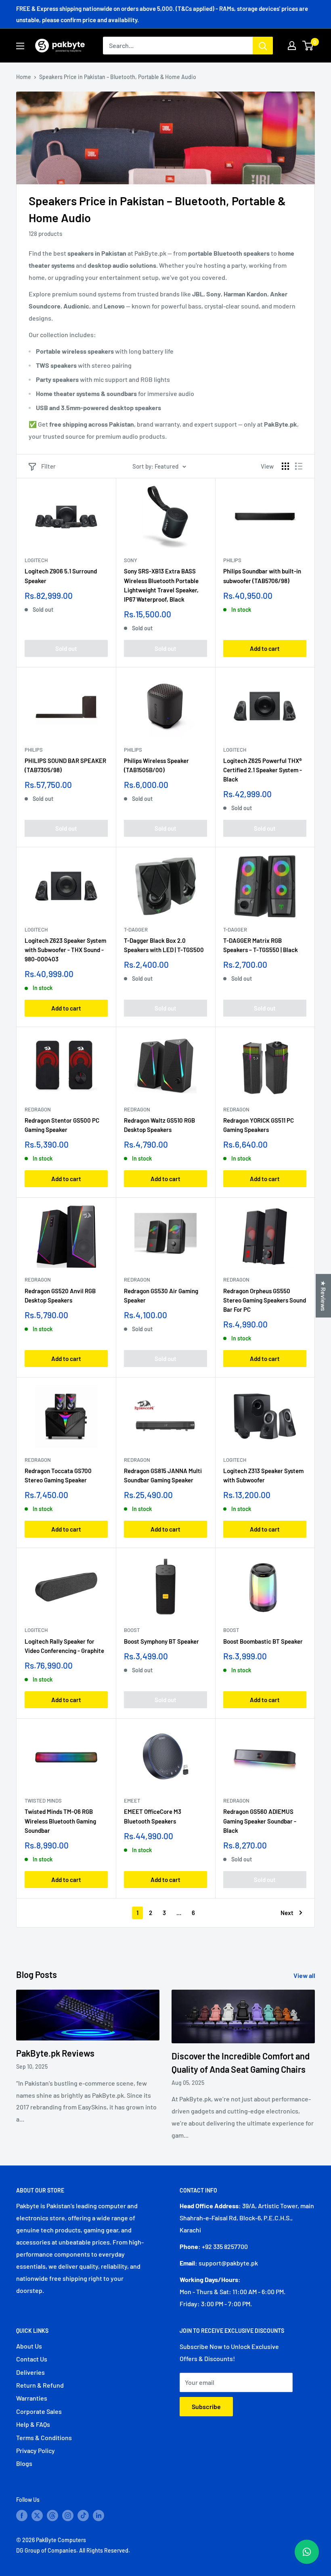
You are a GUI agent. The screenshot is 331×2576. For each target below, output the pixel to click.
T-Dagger (136, 930)
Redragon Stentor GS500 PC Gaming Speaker (62, 1125)
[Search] (263, 46)
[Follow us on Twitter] (37, 2515)
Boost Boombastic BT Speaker (263, 1641)
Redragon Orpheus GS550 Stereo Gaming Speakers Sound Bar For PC (265, 1300)
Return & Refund (40, 2385)
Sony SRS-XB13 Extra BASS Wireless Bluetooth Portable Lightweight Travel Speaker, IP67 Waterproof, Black (161, 585)
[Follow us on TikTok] (83, 2515)
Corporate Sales (39, 2411)
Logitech (36, 560)
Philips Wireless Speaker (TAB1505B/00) (156, 765)
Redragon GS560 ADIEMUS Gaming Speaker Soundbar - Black (260, 1821)
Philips (232, 560)
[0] (308, 46)
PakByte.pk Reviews (55, 2053)
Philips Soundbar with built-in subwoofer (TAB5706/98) (262, 576)
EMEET (132, 1801)
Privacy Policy (36, 2450)
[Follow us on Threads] (52, 2515)
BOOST (132, 1630)
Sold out (66, 648)
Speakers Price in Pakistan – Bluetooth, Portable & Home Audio (118, 77)
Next (287, 1913)
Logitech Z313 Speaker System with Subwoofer (263, 1475)
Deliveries (30, 2372)
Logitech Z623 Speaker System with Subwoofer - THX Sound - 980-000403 (65, 950)
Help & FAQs (33, 2424)
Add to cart (265, 648)
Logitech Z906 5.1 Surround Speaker (61, 576)
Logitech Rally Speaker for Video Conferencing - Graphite (64, 1646)
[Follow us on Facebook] (22, 2515)
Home (24, 77)
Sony (131, 560)
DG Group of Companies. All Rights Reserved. (73, 2550)
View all (305, 1975)
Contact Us (32, 2359)
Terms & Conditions (44, 2437)
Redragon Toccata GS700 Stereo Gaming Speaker (58, 1475)
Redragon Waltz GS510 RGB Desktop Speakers (159, 1125)
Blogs (24, 2463)
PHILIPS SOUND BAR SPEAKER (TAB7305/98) (65, 765)
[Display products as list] (299, 466)
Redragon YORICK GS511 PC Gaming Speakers (259, 1125)
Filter (48, 466)
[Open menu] (20, 46)
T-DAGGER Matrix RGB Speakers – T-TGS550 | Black (261, 945)
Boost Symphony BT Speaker (161, 1641)
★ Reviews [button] (324, 1296)
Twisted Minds (43, 1801)
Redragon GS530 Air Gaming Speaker (161, 1295)
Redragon (38, 1109)
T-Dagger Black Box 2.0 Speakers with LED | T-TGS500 (164, 945)
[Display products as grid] (285, 466)
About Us (29, 2346)
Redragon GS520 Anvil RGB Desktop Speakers (60, 1295)
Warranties (32, 2398)
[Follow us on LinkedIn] (98, 2515)
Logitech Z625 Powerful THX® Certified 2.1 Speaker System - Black (263, 770)
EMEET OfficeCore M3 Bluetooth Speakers (153, 1816)
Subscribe (206, 2406)
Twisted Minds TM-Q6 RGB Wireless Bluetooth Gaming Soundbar (60, 1821)
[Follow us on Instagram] (68, 2515)
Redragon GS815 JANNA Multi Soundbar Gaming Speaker (163, 1475)
